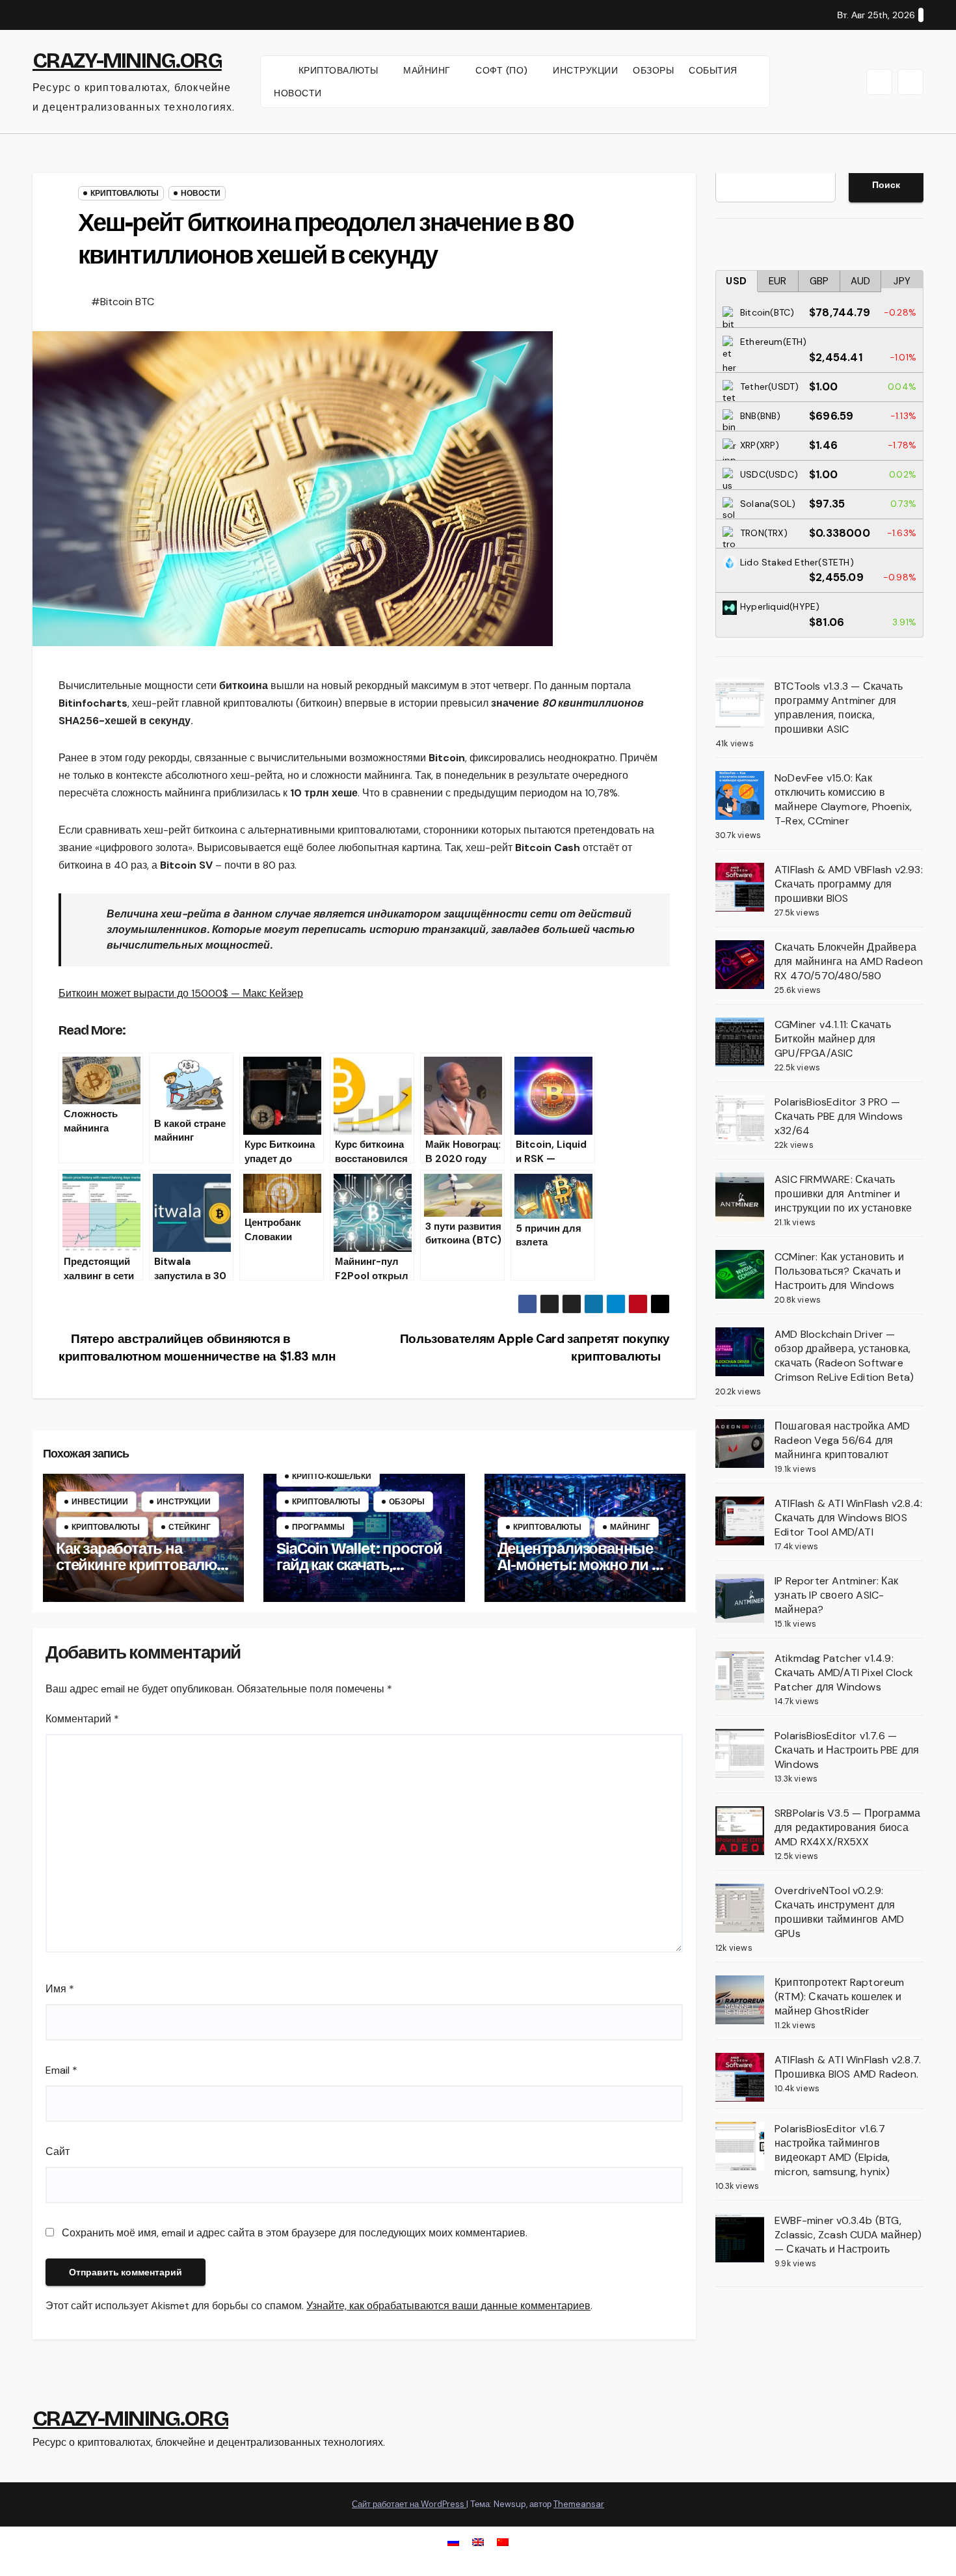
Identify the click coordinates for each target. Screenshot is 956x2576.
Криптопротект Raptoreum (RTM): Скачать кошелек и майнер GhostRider (840, 1997)
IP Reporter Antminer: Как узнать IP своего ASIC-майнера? (836, 1595)
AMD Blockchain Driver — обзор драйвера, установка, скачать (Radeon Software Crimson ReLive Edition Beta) (844, 1356)
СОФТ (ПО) (503, 70)
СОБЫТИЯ (713, 70)
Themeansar (579, 2504)
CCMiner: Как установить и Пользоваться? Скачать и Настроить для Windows (839, 1271)
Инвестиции (100, 1502)
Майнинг (630, 1527)
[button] (879, 82)
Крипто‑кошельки (332, 1476)
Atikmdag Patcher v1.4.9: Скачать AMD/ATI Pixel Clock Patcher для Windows (844, 1673)
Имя (60, 1989)
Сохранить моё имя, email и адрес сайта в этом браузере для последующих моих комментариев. (295, 2233)
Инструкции (184, 1502)
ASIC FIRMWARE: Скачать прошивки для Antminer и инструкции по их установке (843, 1194)
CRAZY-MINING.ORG (127, 61)
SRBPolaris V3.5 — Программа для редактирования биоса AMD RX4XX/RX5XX (847, 1827)
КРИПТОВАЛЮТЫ (340, 70)
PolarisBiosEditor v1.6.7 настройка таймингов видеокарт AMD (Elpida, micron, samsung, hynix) (832, 2150)
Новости (201, 193)
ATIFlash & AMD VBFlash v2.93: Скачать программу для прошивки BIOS (849, 884)
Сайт (58, 2151)
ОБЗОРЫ (653, 70)
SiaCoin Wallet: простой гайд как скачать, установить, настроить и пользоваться (363, 1573)
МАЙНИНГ (428, 70)
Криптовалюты (125, 193)
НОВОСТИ (298, 93)
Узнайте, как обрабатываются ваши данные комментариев (448, 2306)
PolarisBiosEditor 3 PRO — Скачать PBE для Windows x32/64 (839, 1116)
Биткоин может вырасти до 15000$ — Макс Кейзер (181, 993)
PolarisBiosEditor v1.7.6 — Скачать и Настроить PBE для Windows (847, 1750)
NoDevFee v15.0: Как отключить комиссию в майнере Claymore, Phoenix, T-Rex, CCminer (843, 799)
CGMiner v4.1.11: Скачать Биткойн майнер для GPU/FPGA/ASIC (833, 1039)
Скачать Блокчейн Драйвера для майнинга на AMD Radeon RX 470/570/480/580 (849, 961)
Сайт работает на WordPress (409, 2504)
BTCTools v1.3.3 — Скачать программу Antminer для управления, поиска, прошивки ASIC (839, 708)
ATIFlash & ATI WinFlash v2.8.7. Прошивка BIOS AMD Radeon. (848, 2067)
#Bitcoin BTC (123, 302)
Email (61, 2070)
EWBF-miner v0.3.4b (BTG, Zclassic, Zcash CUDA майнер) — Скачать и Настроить (848, 2235)
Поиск (886, 185)
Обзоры (407, 1502)
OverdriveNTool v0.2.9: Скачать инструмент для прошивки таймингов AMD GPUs (839, 1912)
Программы (318, 1527)
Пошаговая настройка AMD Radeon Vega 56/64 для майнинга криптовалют (843, 1440)
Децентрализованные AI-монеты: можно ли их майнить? (583, 1565)
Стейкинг (190, 1527)
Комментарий (82, 1719)
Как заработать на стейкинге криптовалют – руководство (140, 1565)
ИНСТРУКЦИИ (585, 70)
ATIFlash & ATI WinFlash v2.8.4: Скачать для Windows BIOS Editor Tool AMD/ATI (848, 1518)
